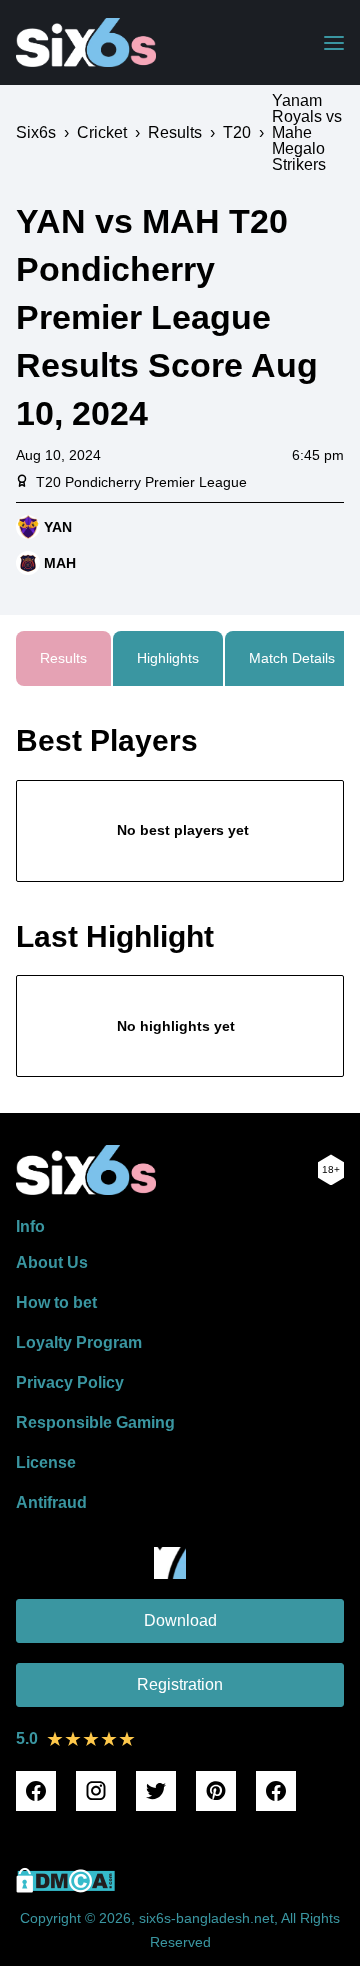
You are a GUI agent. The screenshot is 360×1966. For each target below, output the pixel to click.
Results (63, 658)
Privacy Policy (70, 1382)
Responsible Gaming (95, 1422)
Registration (180, 1684)
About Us (52, 1262)
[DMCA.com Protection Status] (65, 1887)
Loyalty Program (79, 1342)
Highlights (168, 658)
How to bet (56, 1302)
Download (180, 1620)
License (46, 1462)
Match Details (292, 658)
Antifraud (51, 1502)
